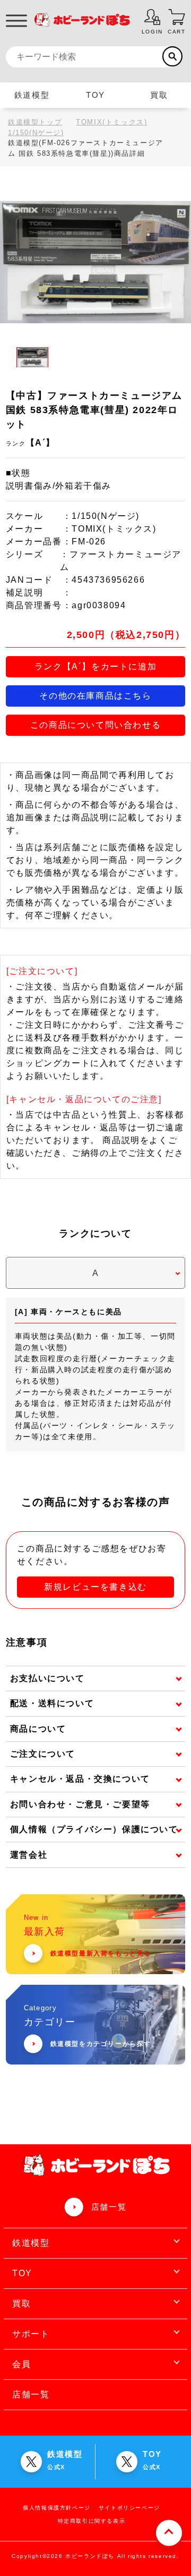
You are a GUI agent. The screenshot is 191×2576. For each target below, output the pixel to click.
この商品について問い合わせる (95, 725)
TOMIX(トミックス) (111, 122)
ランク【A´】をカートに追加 (95, 666)
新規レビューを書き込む (95, 1587)
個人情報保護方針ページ (57, 2508)
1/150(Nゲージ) (36, 133)
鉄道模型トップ (35, 122)
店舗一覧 (109, 2207)
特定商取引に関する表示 (92, 2521)
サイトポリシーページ (129, 2508)
